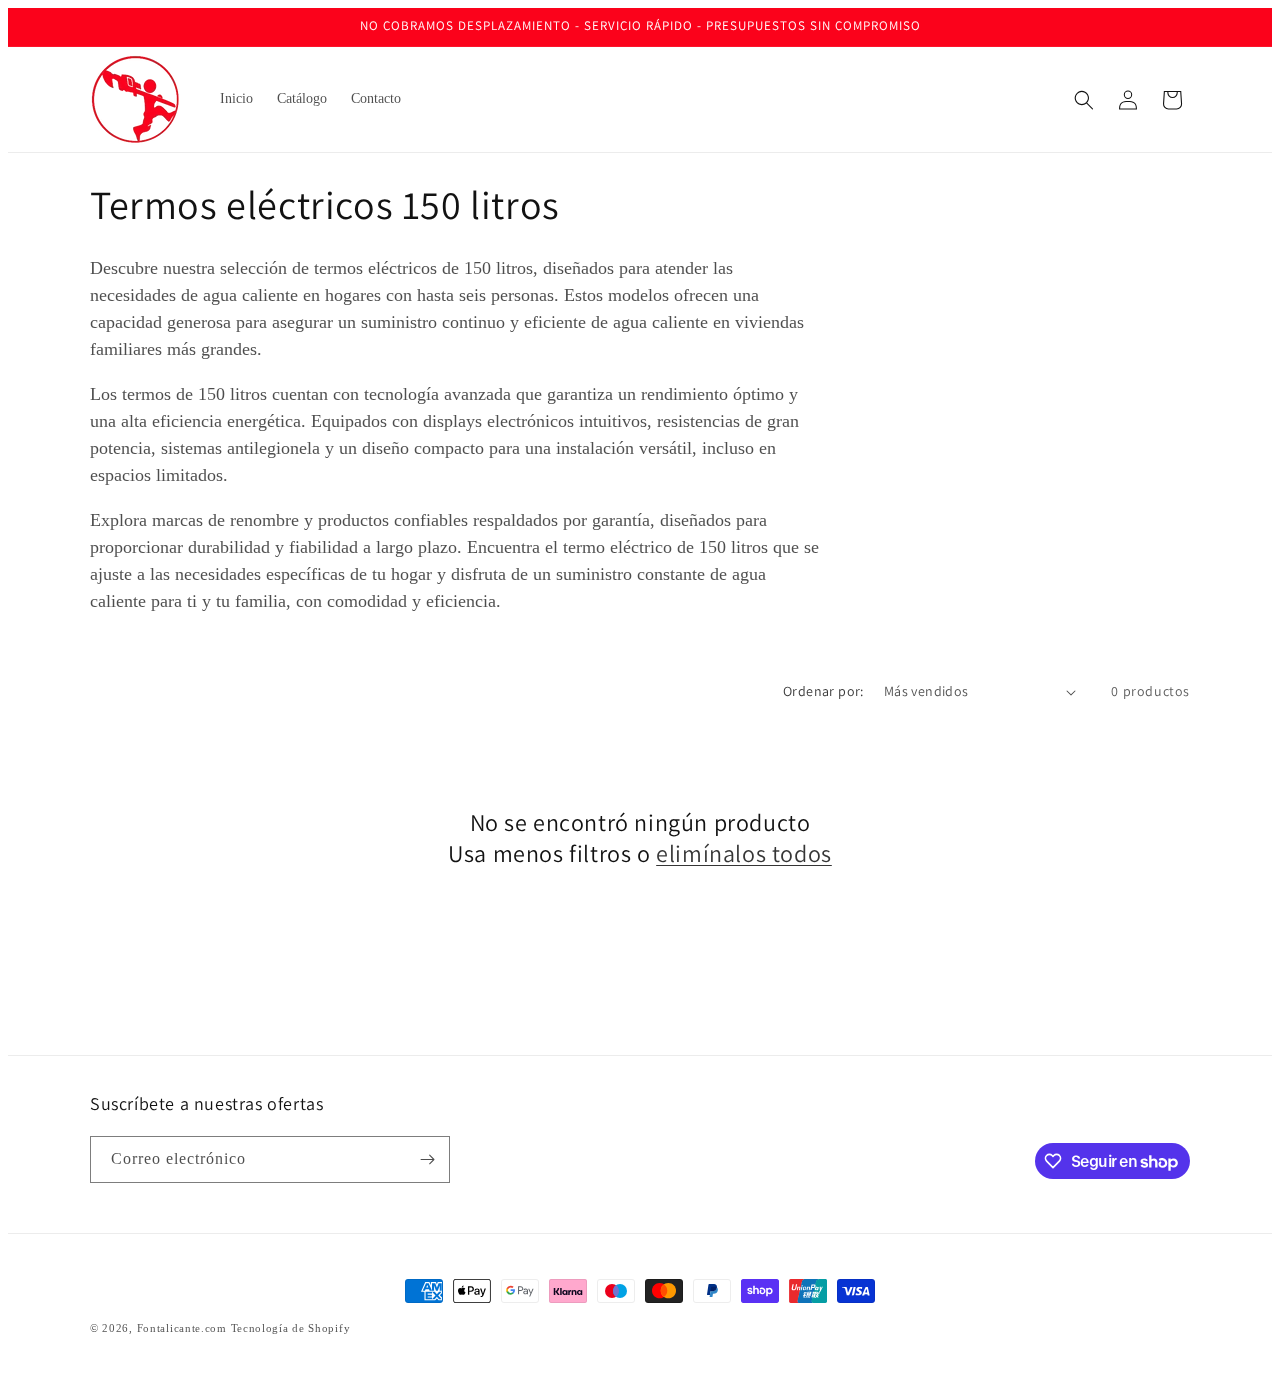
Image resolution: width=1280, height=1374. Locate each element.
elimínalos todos (744, 853)
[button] (1084, 100)
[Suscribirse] (427, 1159)
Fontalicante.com (182, 1328)
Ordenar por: (823, 691)
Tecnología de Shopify (291, 1328)
